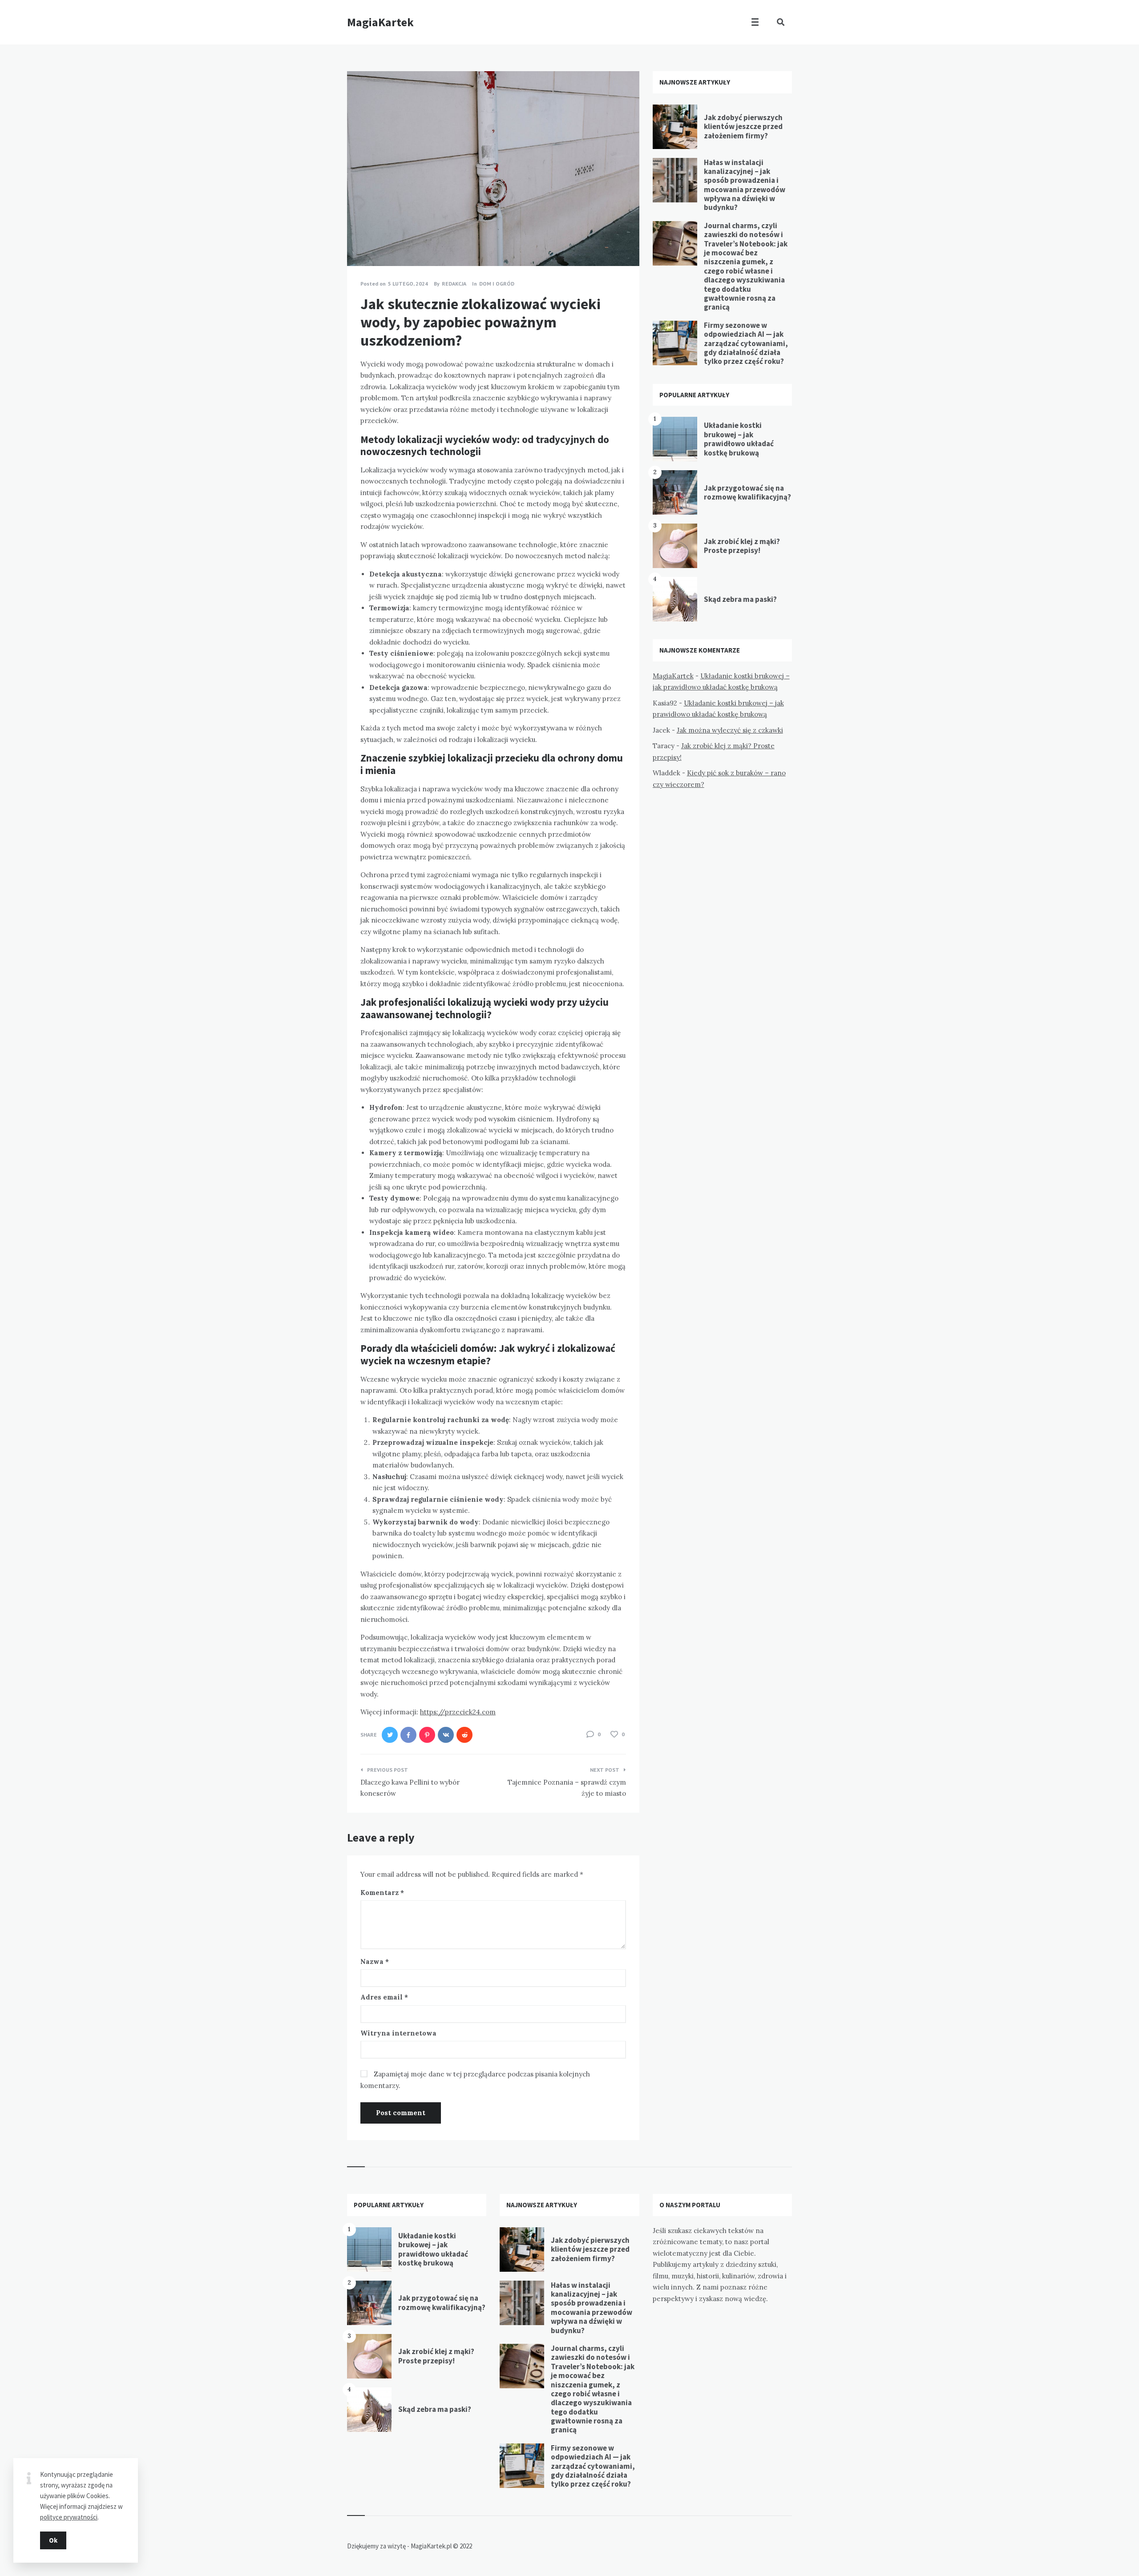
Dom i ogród (497, 284)
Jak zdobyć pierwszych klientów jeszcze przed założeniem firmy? (743, 127)
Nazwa (375, 1961)
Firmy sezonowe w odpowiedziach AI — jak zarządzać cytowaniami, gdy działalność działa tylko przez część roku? (746, 343)
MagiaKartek (380, 22)
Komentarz (382, 1893)
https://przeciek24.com (458, 1712)
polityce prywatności (69, 2517)
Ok (53, 2540)
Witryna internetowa (398, 2033)
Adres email (384, 1997)
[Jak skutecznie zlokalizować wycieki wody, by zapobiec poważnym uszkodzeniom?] (360, 242)
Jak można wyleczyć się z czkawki (730, 730)
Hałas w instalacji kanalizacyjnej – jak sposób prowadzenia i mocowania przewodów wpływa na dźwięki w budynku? (745, 185)
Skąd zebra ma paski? (740, 599)
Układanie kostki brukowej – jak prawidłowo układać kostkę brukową (739, 439)
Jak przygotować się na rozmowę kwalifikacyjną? (747, 492)
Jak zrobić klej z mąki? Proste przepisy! (742, 546)
